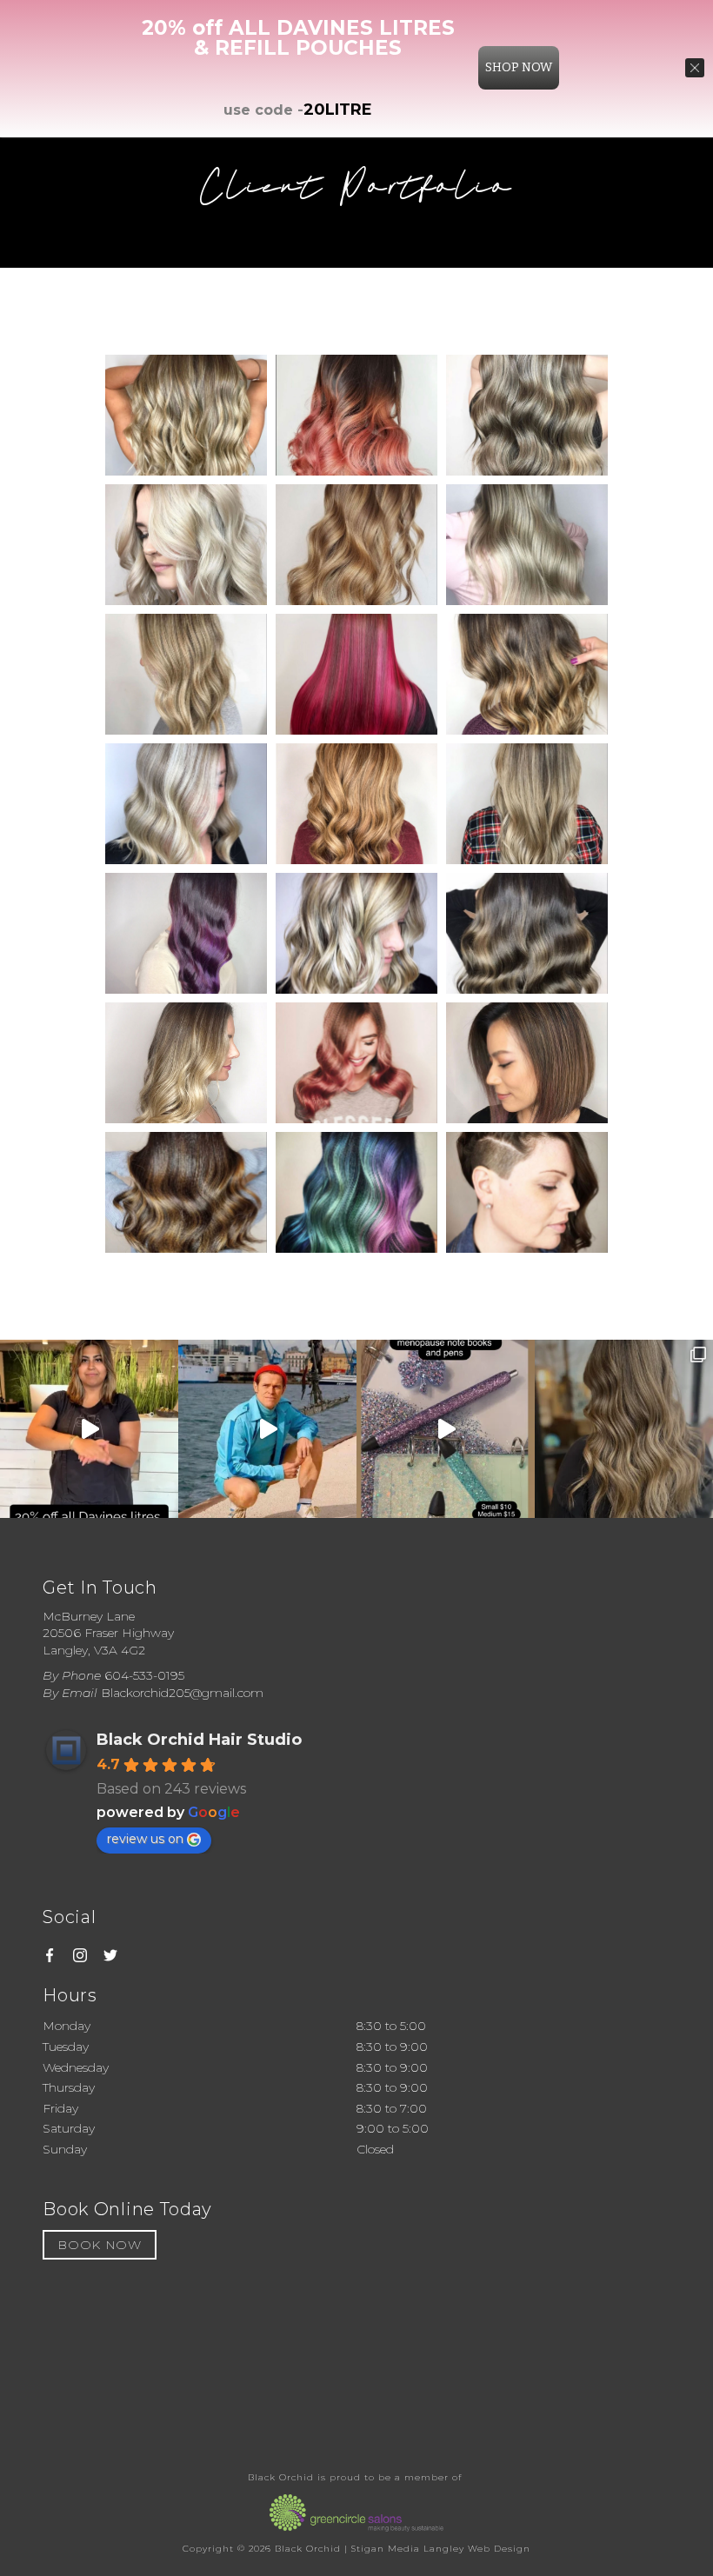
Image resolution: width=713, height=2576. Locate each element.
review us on (145, 1839)
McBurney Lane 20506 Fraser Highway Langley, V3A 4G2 (108, 1633)
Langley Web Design (477, 2549)
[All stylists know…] (267, 1429)
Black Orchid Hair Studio (199, 1740)
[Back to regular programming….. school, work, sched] (446, 1429)
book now (100, 2245)
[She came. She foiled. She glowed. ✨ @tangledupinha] (624, 1429)
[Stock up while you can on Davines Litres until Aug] (89, 1429)
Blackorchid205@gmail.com (182, 1693)
